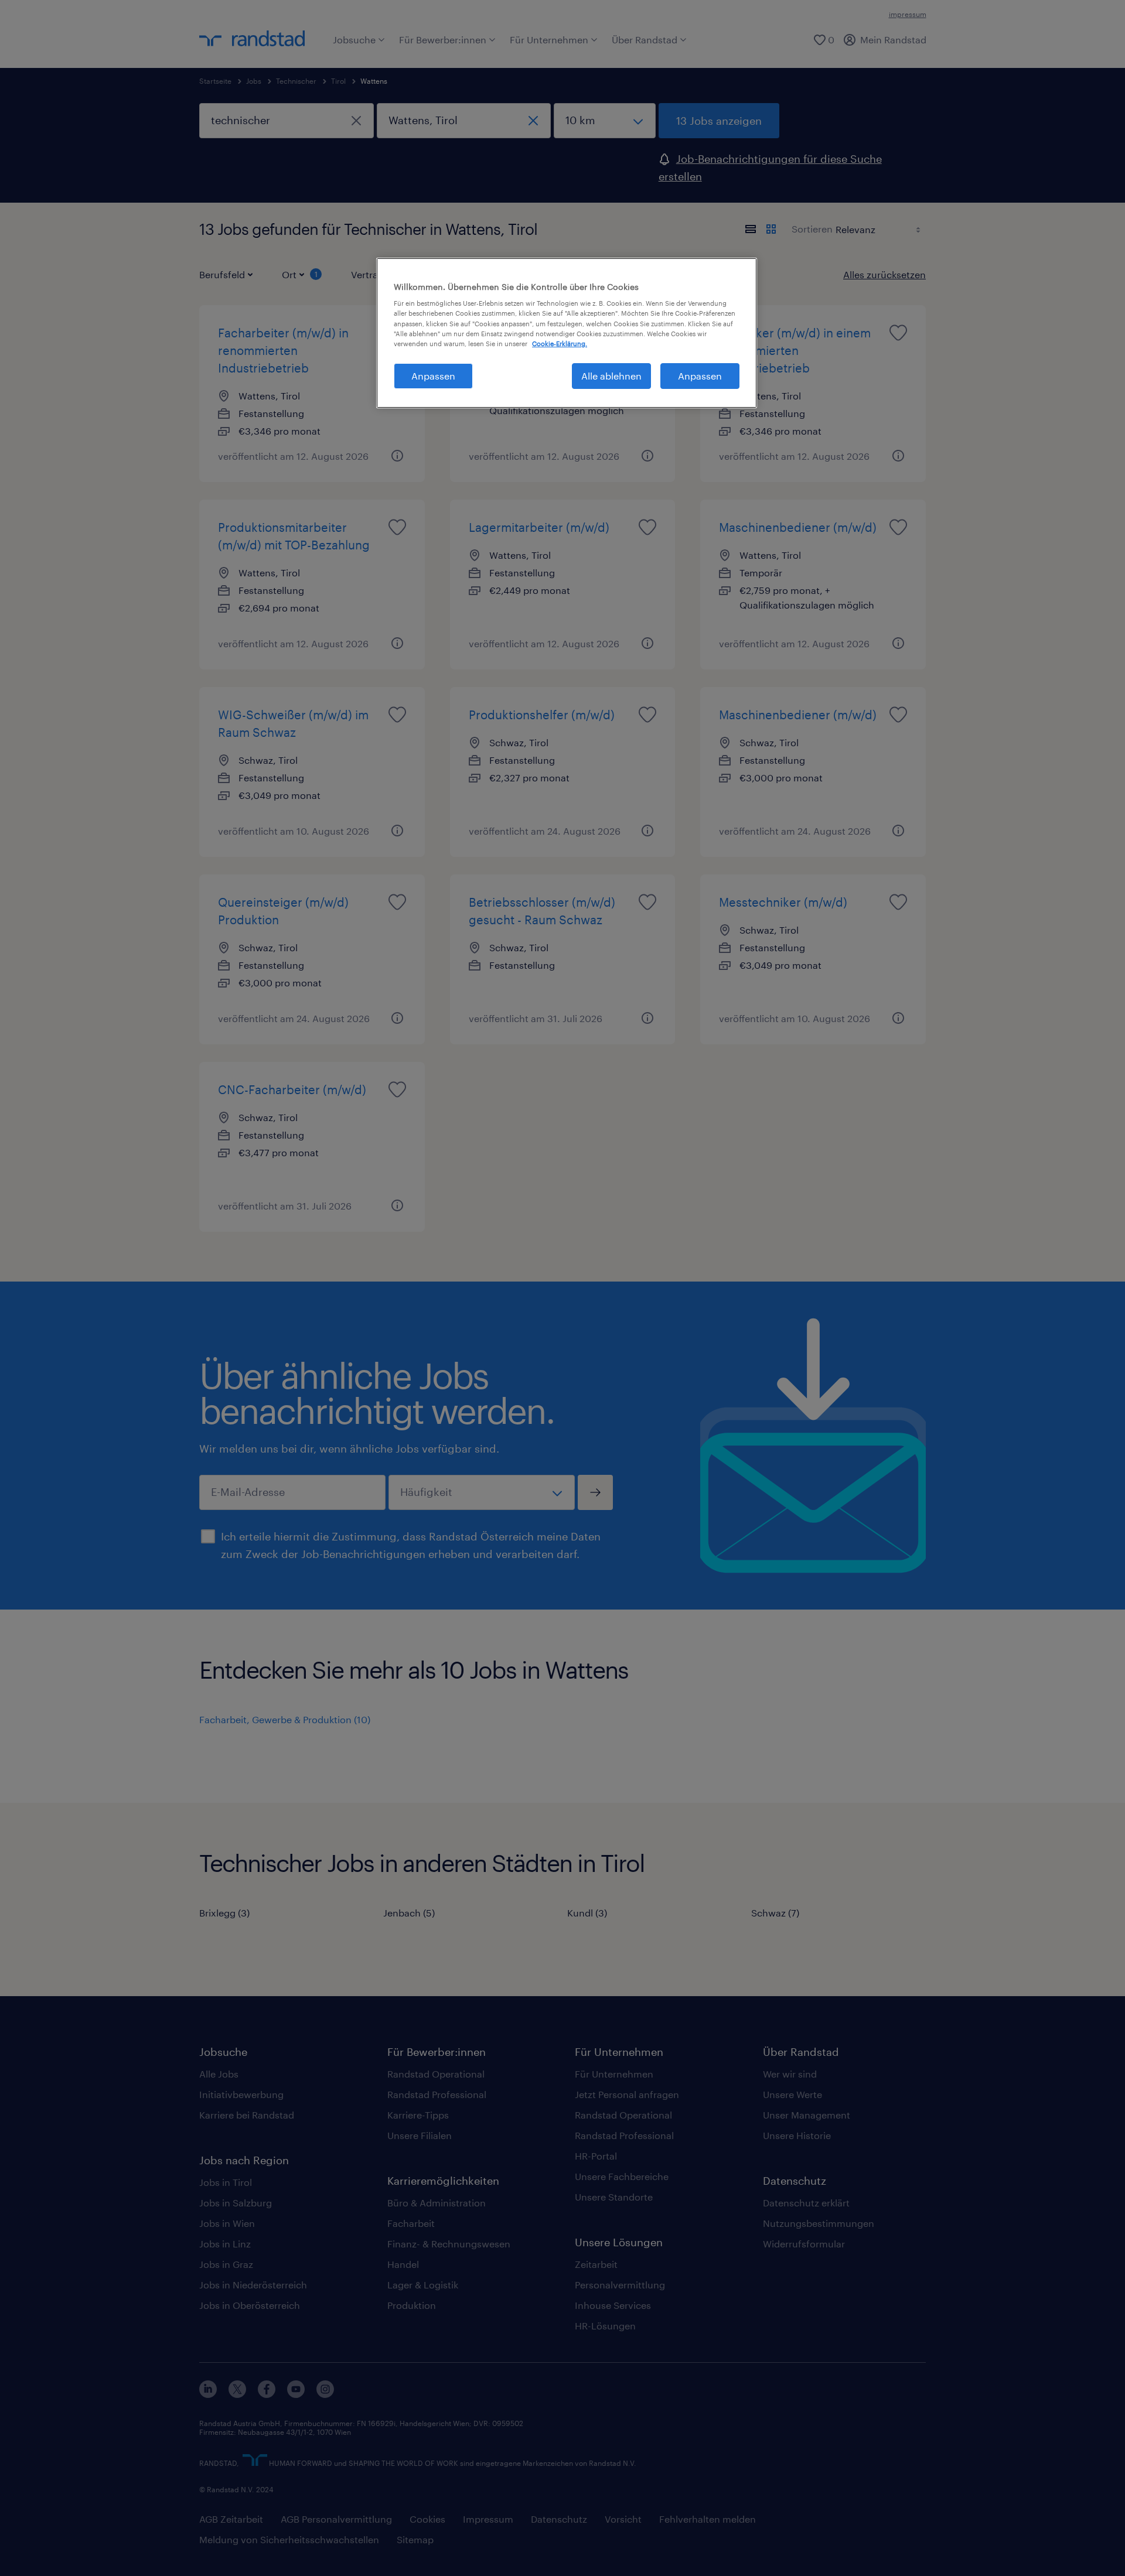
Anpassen (433, 376)
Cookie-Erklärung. (560, 344)
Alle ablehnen (611, 376)
